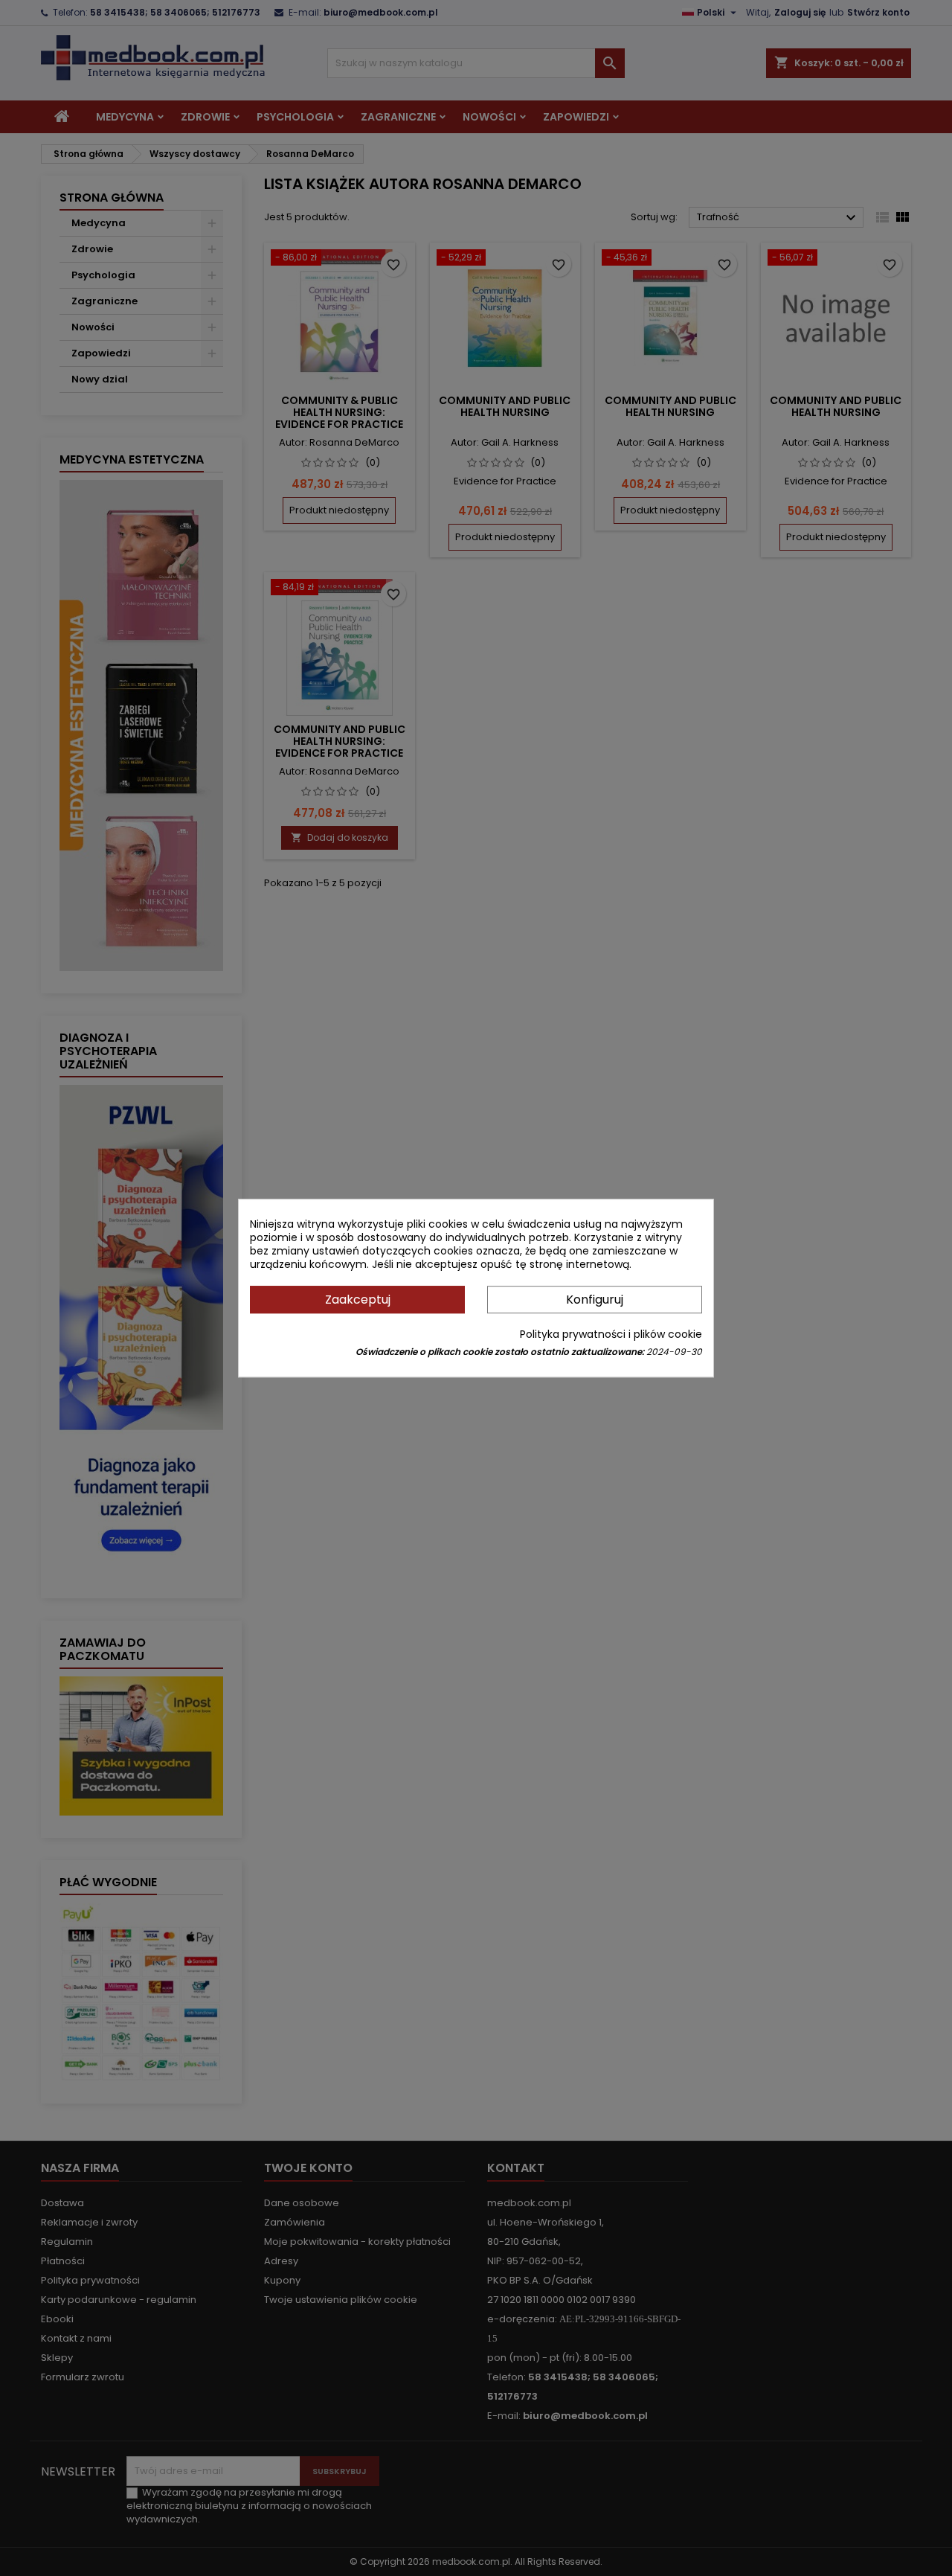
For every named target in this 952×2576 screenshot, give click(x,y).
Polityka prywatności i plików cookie (611, 1334)
